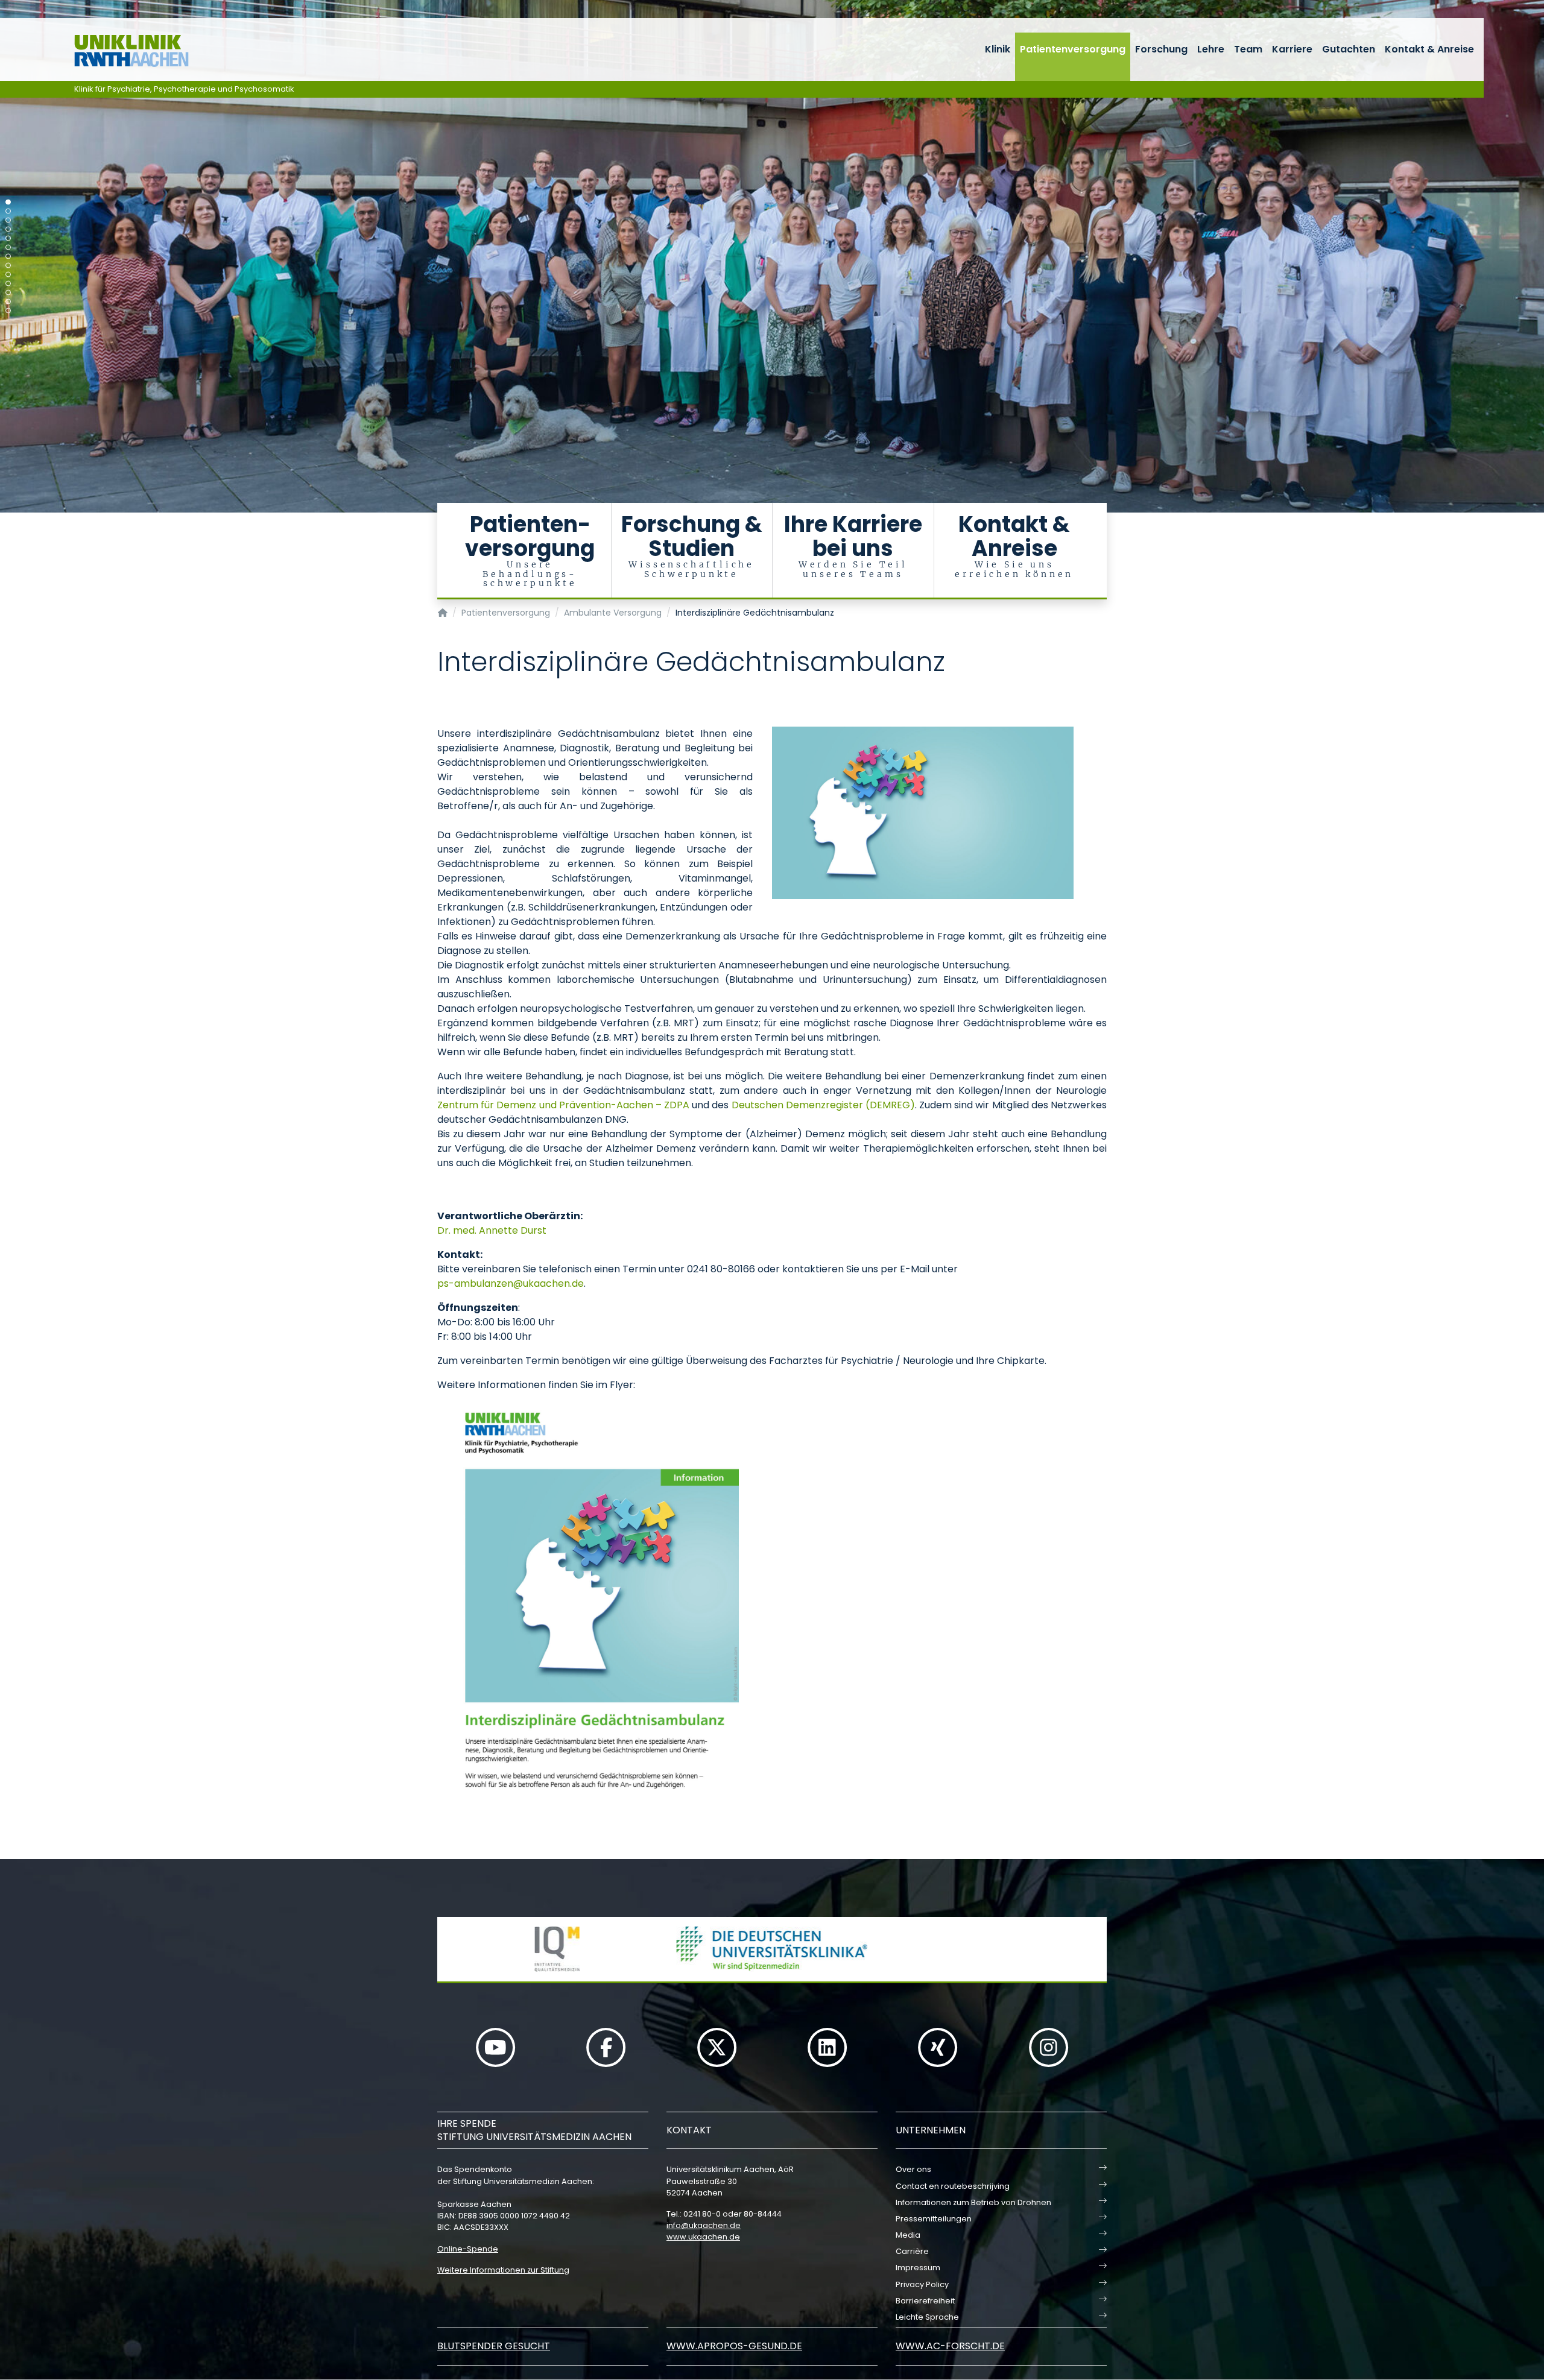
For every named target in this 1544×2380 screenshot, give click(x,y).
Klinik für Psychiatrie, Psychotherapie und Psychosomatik (184, 89)
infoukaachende (704, 2225)
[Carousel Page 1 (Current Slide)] (8, 202)
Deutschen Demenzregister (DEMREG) (823, 1105)
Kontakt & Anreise (1429, 49)
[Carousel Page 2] (8, 211)
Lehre (1211, 49)
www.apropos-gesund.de (734, 2346)
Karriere (1292, 49)
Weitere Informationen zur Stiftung (503, 2270)
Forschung (1161, 49)
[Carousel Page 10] (8, 284)
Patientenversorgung (1073, 49)
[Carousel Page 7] (8, 257)
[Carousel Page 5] (8, 238)
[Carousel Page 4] (8, 229)
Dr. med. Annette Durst (492, 1230)
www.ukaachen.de (703, 2237)
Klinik (998, 49)
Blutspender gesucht (494, 2346)
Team (1248, 49)
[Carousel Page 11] (8, 293)
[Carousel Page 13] (8, 311)
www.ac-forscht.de (950, 2346)
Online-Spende (468, 2249)
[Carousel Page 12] (8, 302)
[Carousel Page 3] (8, 220)
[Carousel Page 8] (8, 266)
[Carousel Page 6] (8, 248)
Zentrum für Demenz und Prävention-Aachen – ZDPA (563, 1105)
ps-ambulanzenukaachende (511, 1283)
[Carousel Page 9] (8, 275)
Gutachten (1349, 49)
